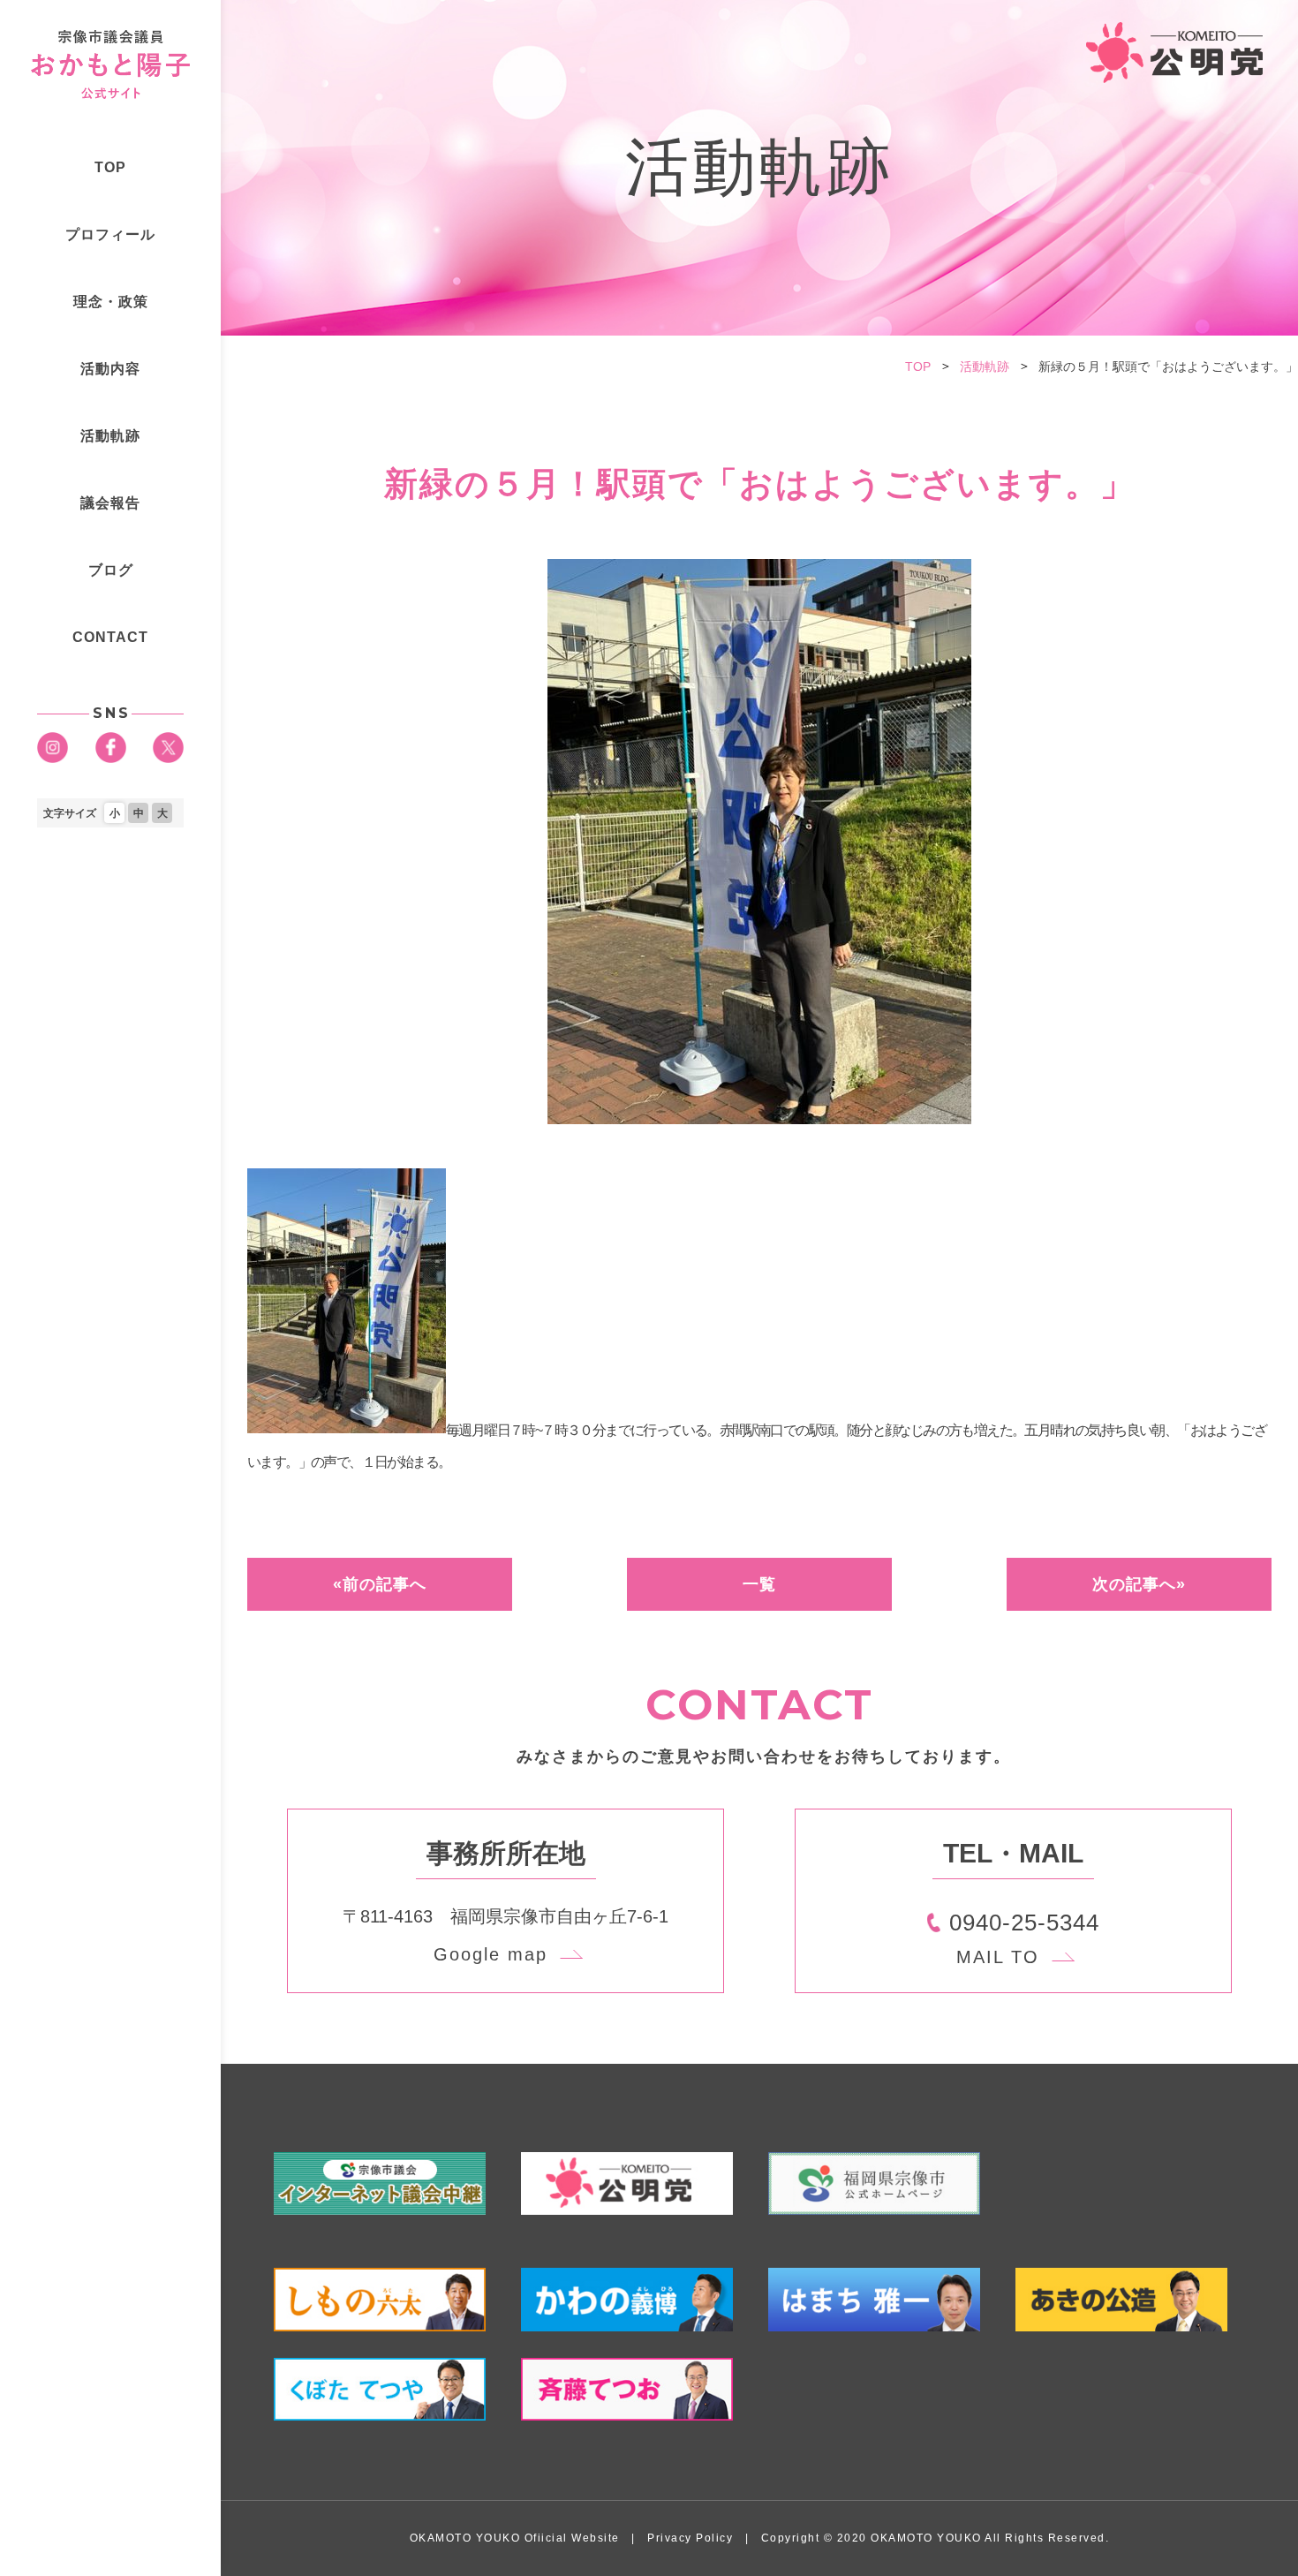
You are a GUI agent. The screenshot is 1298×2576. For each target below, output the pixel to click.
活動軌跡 (110, 436)
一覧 (759, 1584)
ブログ (111, 570)
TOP (110, 167)
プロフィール (110, 234)
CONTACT (110, 637)
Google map (491, 1954)
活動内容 (110, 369)
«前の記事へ (380, 1584)
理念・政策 (111, 302)
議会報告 (110, 503)
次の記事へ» (1139, 1584)
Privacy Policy (690, 2538)
